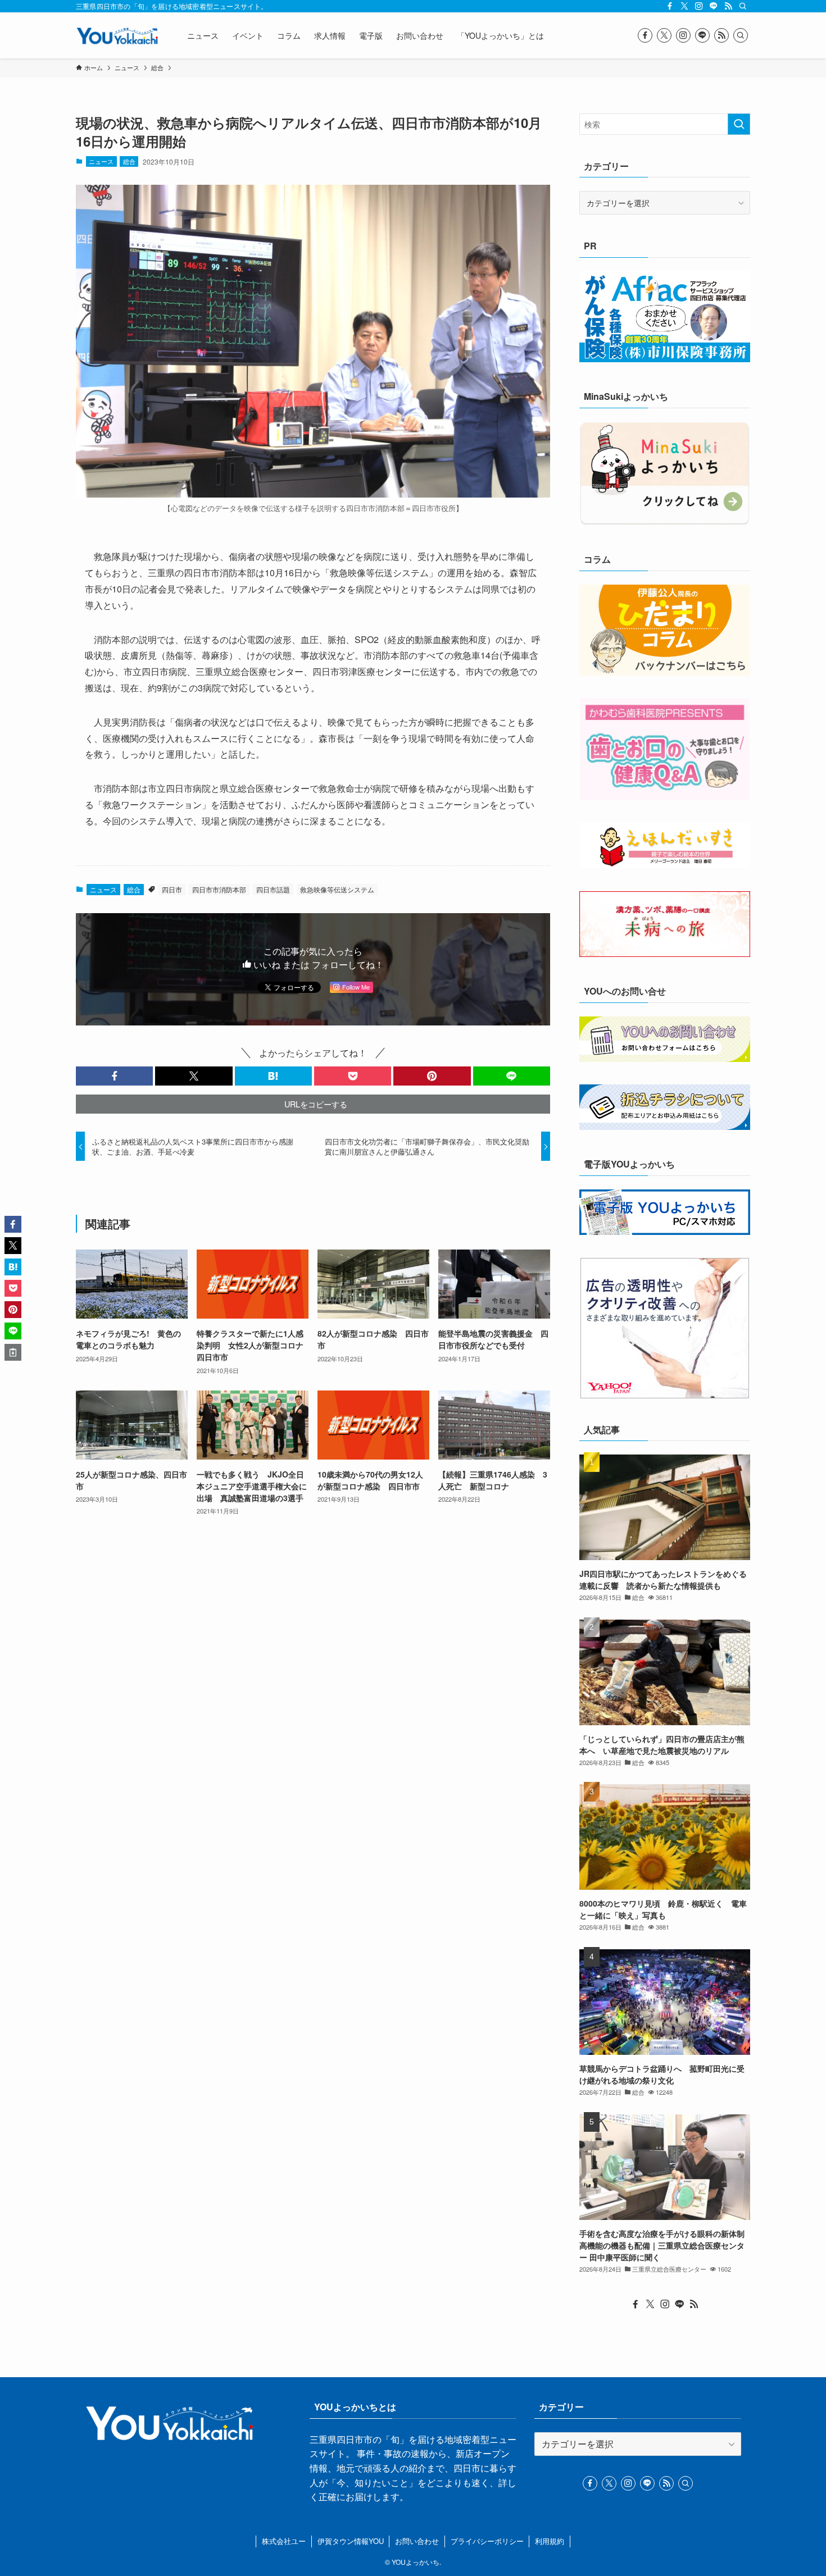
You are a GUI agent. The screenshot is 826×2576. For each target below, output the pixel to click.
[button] (114, 1076)
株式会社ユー (284, 2541)
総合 (129, 161)
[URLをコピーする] (13, 1352)
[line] (714, 6)
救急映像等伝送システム (337, 889)
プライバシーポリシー (487, 2541)
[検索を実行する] (739, 124)
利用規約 (550, 2541)
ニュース (101, 161)
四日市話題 (273, 889)
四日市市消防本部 (219, 889)
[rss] (728, 6)
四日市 (172, 889)
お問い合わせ (417, 2541)
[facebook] (670, 6)
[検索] (743, 6)
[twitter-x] (684, 6)
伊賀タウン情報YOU (351, 2541)
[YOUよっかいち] (117, 35)
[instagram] (699, 6)
